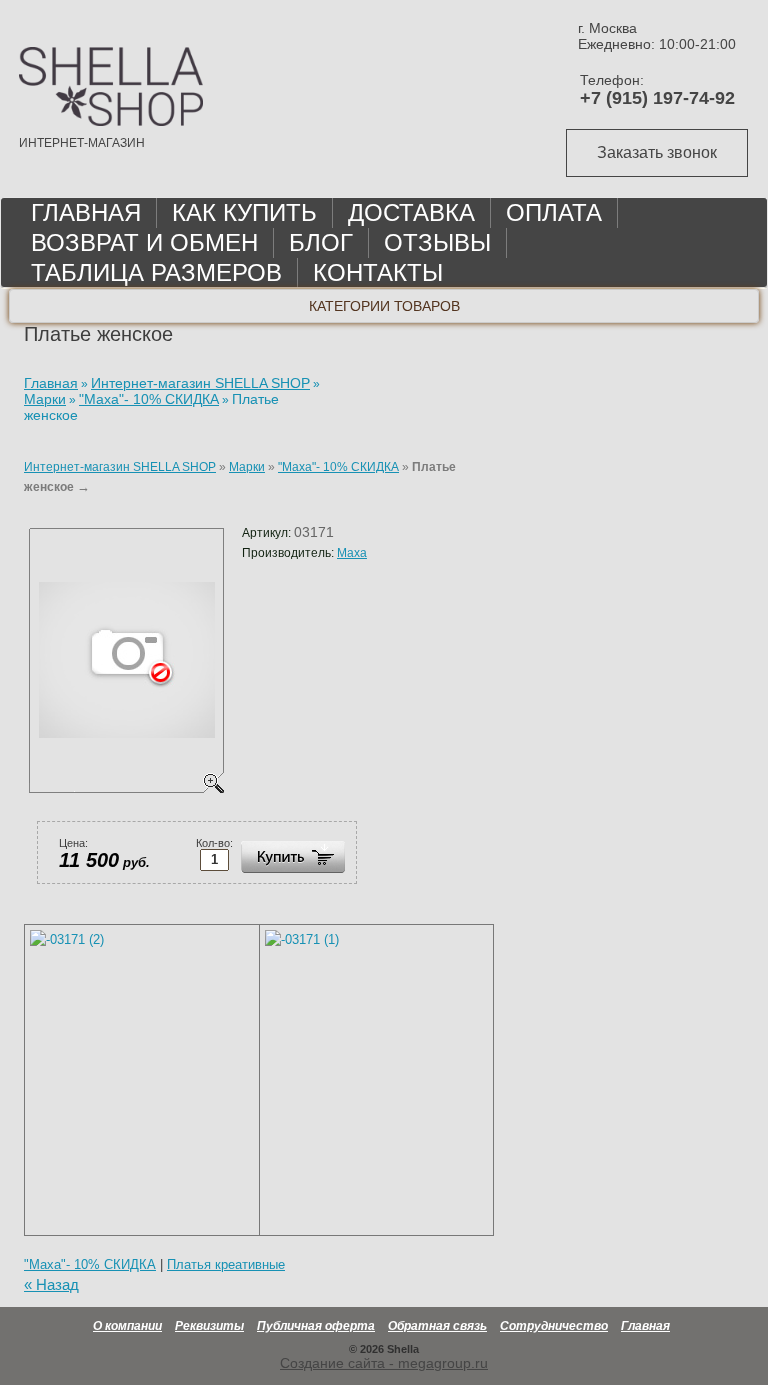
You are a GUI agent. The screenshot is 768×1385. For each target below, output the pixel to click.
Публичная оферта (316, 1326)
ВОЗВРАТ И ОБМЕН (144, 242)
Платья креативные (226, 1264)
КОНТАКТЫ (378, 272)
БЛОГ (321, 242)
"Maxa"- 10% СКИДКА (338, 467)
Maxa (352, 553)
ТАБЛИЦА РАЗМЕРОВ (156, 272)
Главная (645, 1326)
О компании (127, 1326)
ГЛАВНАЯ (86, 212)
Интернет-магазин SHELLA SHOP (120, 467)
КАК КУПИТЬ (244, 212)
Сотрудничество (554, 1326)
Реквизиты (209, 1326)
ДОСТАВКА (411, 212)
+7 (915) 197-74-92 (657, 98)
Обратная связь (437, 1326)
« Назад (51, 1285)
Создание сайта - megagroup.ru (384, 1363)
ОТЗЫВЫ (437, 242)
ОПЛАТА (554, 212)
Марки (247, 467)
